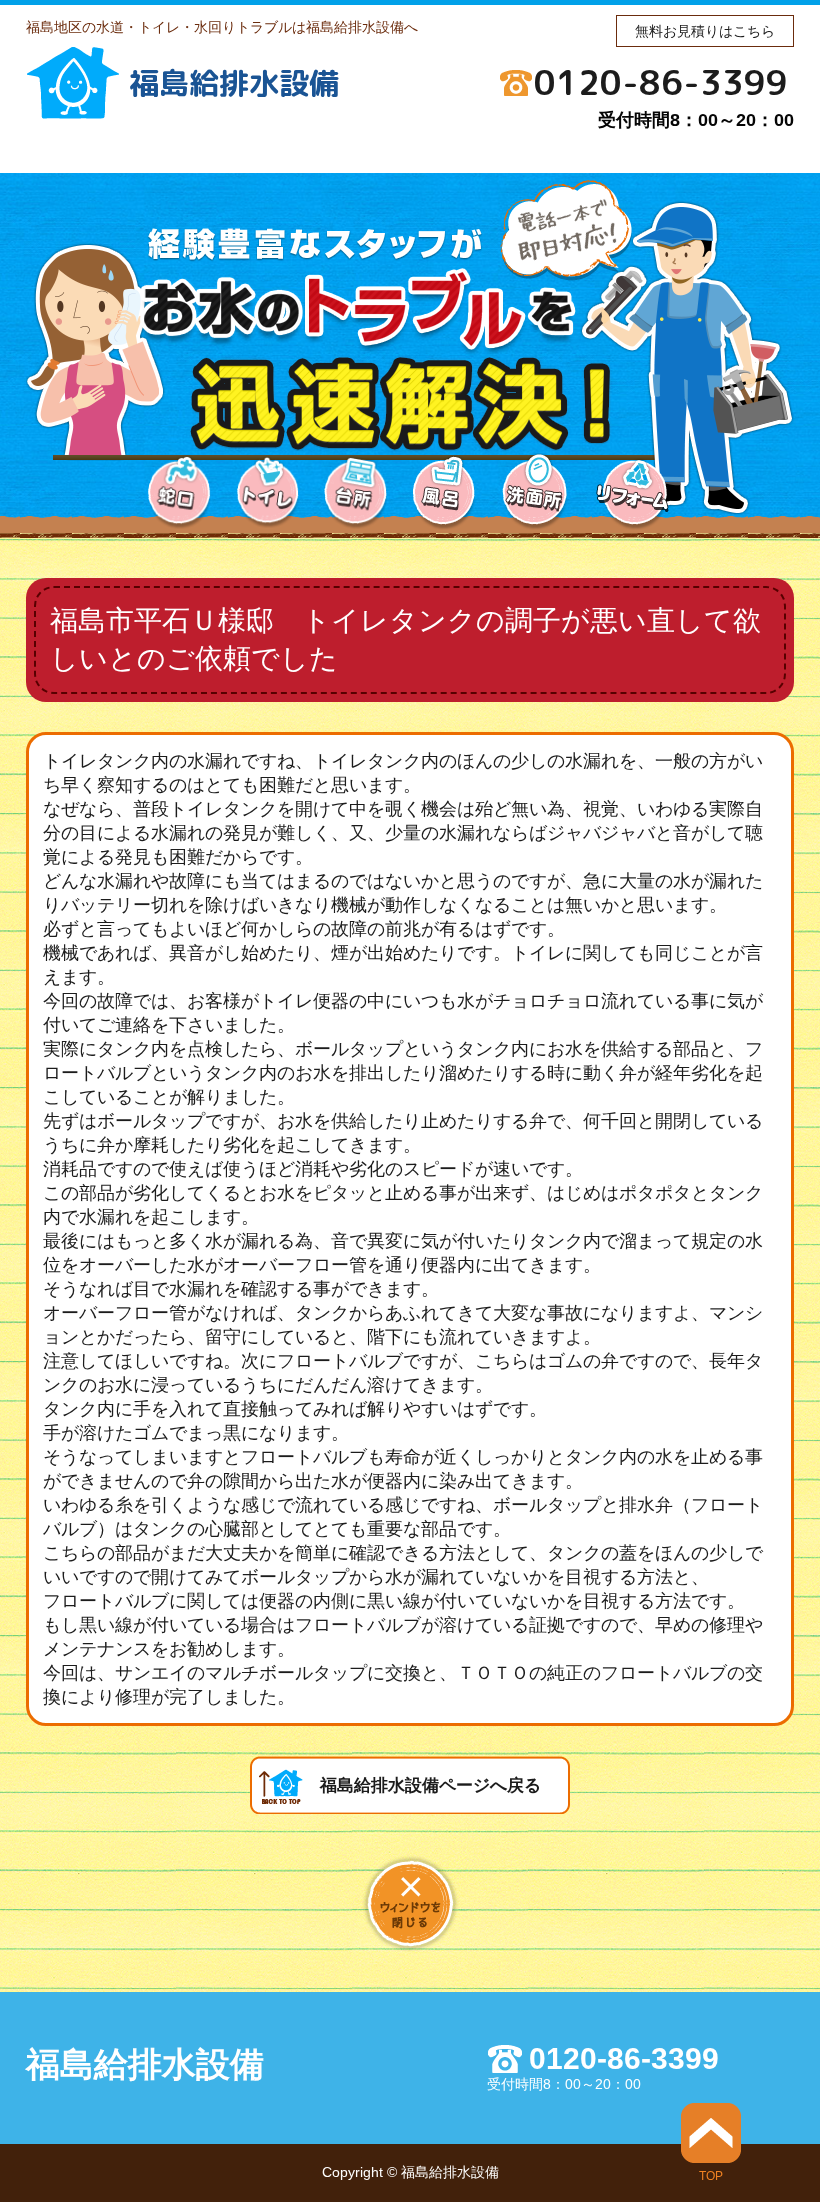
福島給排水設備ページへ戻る (430, 1785)
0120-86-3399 (661, 82)
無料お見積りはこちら (705, 31)
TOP (711, 2175)
